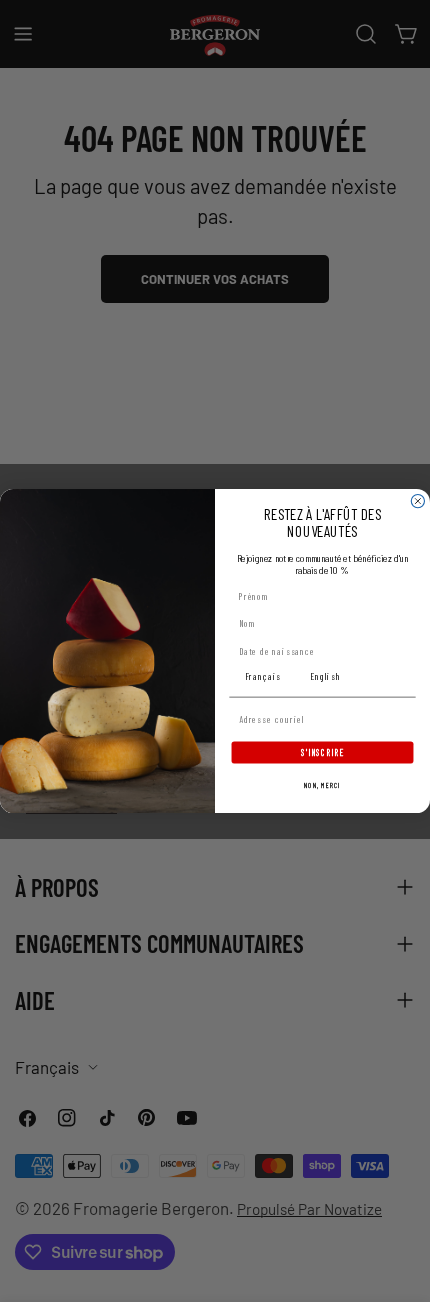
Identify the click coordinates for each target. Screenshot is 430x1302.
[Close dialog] (417, 500)
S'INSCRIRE (322, 752)
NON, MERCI (322, 786)
